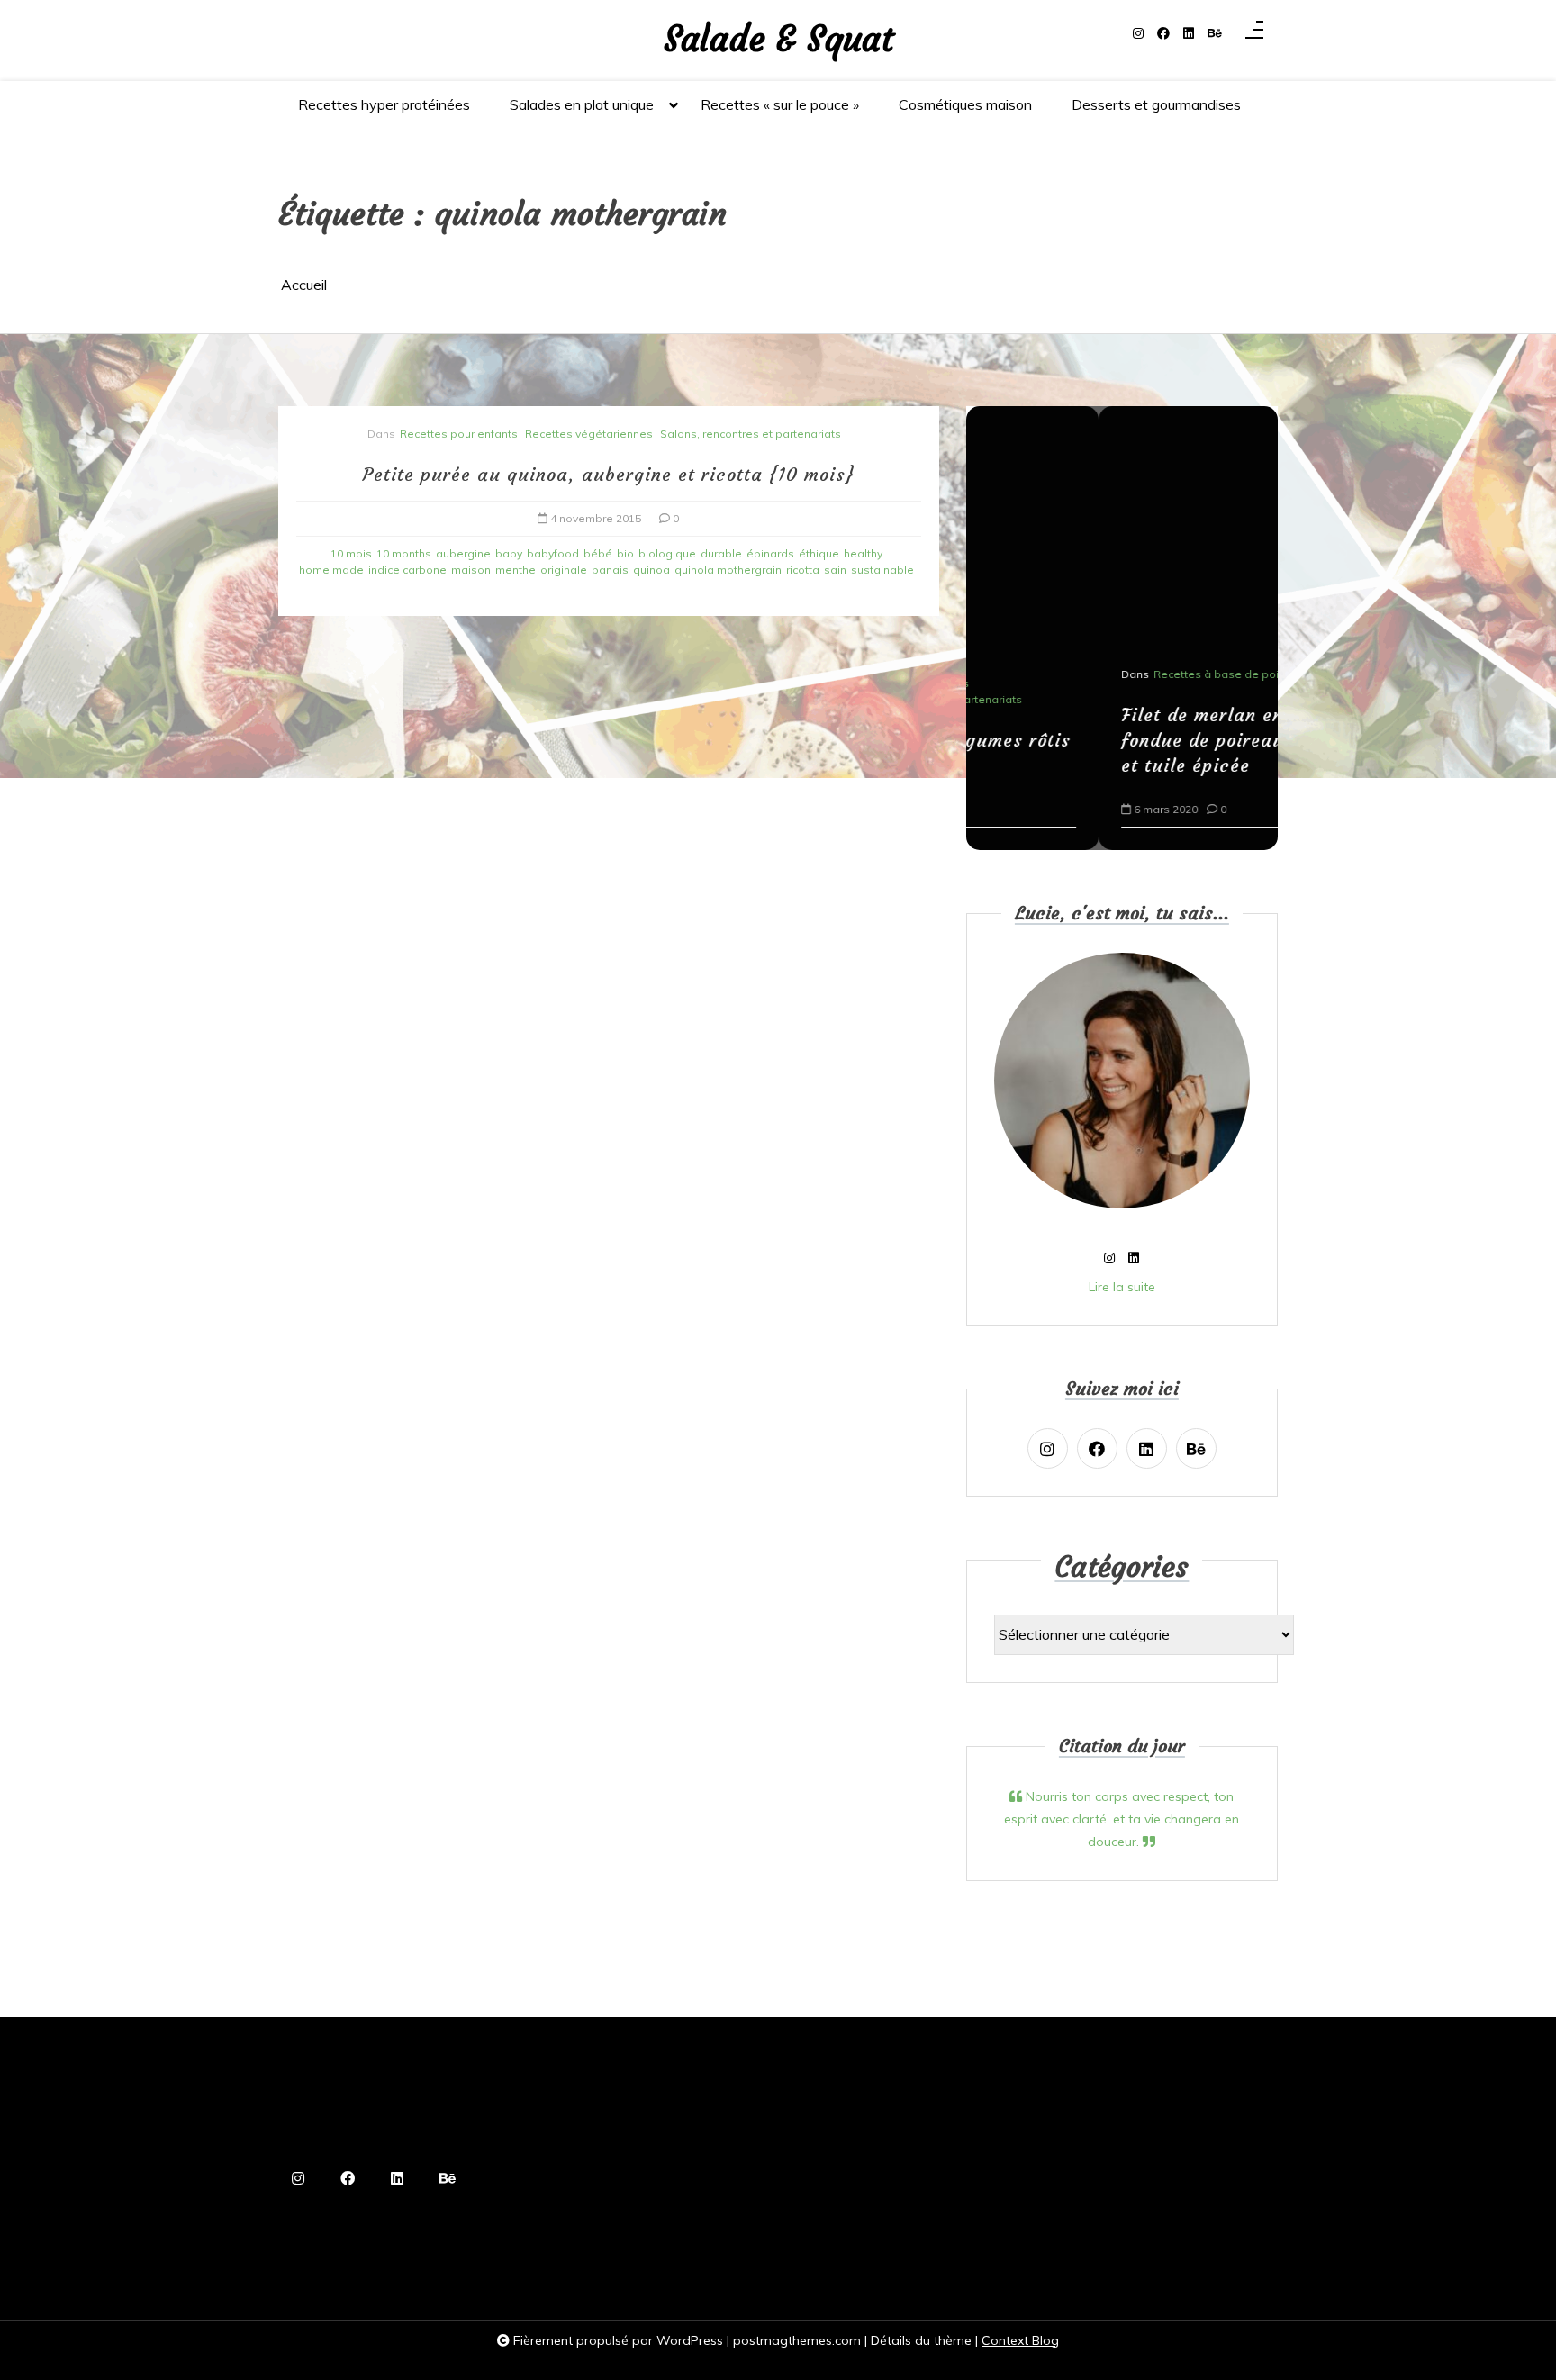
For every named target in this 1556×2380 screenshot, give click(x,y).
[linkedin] (1189, 34)
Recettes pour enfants (459, 434)
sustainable (882, 570)
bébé (598, 553)
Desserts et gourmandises (1156, 104)
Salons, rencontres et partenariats (751, 434)
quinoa (651, 570)
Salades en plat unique (582, 104)
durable (721, 553)
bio (625, 553)
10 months (404, 553)
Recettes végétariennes (589, 434)
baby (509, 553)
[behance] (1215, 34)
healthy (863, 553)
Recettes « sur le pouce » (780, 104)
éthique (819, 553)
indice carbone (407, 570)
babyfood (553, 553)
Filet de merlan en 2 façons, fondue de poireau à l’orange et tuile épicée (1119, 740)
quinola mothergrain (728, 570)
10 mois (351, 553)
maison (471, 570)
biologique (667, 553)
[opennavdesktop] (1254, 34)
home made (331, 570)
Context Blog (1020, 2340)
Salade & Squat (778, 40)
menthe (516, 570)
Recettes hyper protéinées (384, 104)
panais (610, 570)
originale (564, 570)
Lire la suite (1122, 1287)
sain (835, 570)
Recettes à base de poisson (1097, 674)
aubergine (463, 553)
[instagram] (1138, 34)
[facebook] (1163, 34)
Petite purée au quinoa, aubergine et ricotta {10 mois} (609, 474)
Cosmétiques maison (965, 104)
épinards (770, 553)
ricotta (803, 570)
